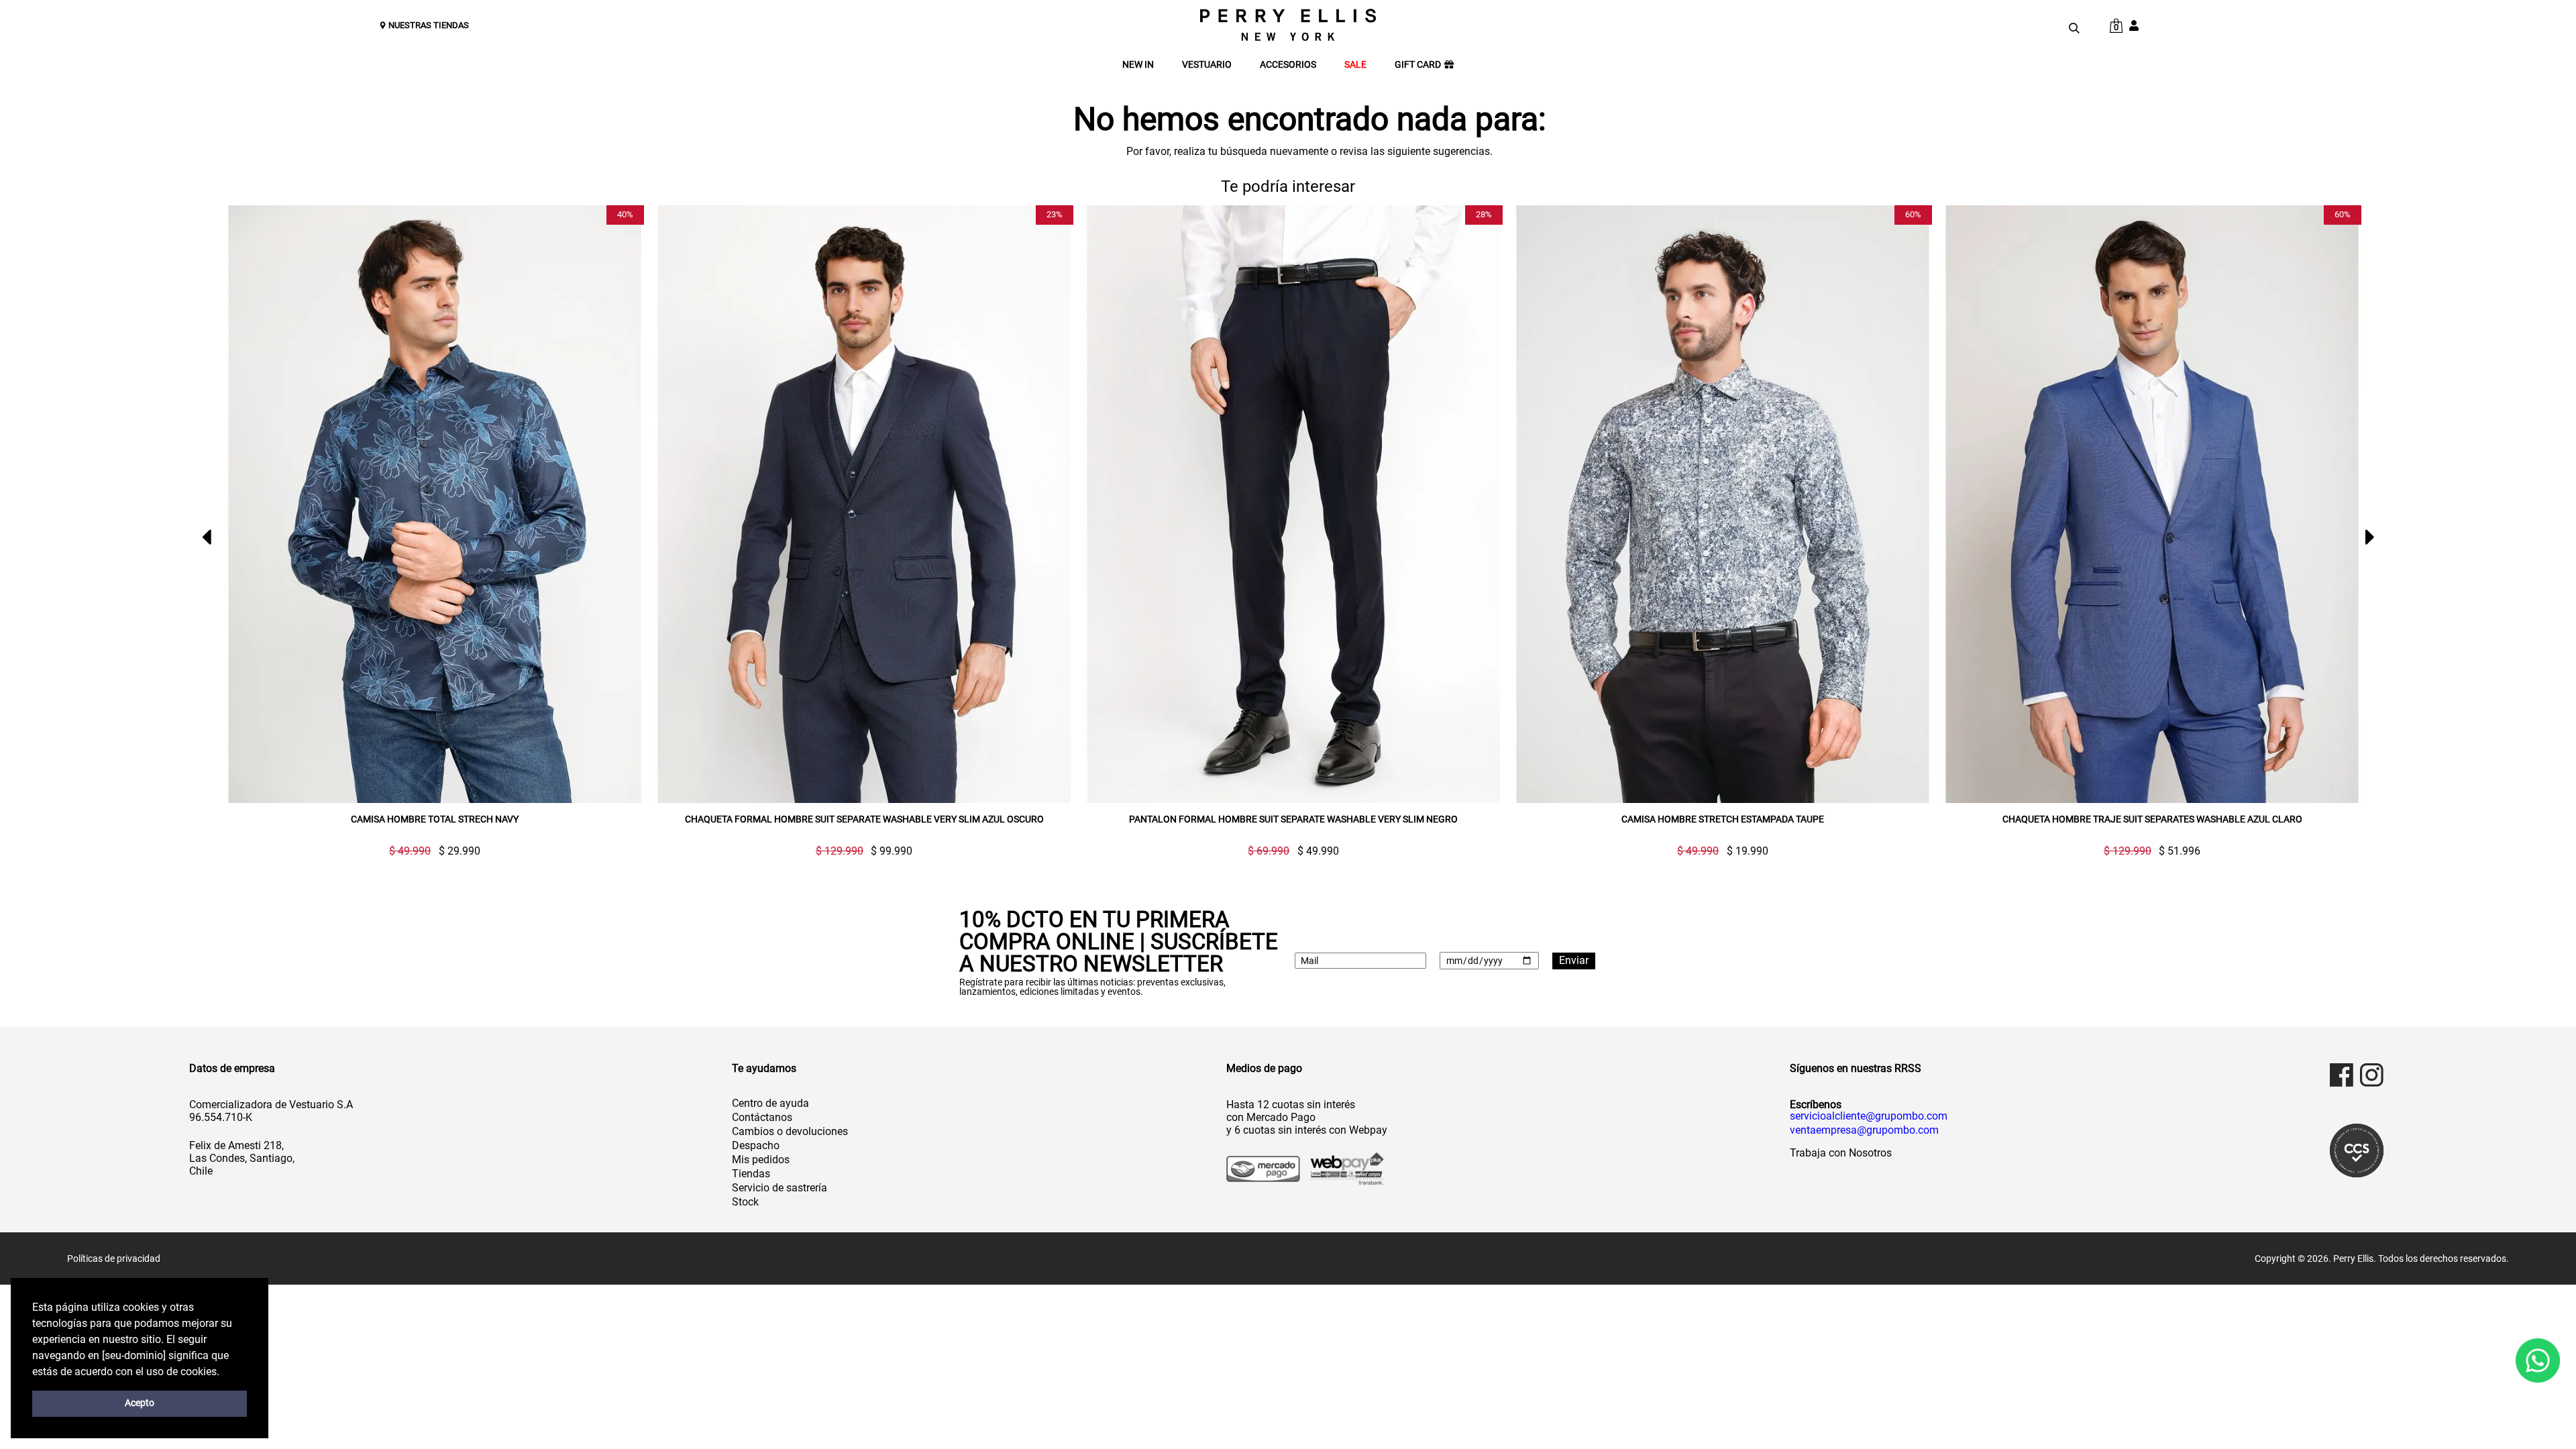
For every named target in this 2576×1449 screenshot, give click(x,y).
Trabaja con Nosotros (1841, 1153)
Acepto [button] (140, 1403)
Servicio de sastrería (780, 1188)
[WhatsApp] (2538, 1361)
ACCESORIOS (1288, 65)
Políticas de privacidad (114, 1258)
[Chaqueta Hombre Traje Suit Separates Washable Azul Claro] (1723, 504)
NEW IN (1138, 65)
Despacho (756, 1145)
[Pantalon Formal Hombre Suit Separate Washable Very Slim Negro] (864, 504)
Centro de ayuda (770, 1103)
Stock (745, 1202)
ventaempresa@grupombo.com (1864, 1130)
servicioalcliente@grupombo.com (1869, 1116)
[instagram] (2372, 1075)
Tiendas (751, 1174)
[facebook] (2342, 1075)
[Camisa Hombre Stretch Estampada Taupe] (1293, 504)
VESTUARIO (1207, 65)
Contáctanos (762, 1117)
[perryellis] (1288, 25)
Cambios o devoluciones (790, 1131)
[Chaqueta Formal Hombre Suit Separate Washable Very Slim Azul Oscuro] (435, 504)
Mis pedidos (761, 1160)
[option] (429, 531)
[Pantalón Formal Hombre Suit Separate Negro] (2152, 504)
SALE (1355, 65)
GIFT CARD (1418, 65)
